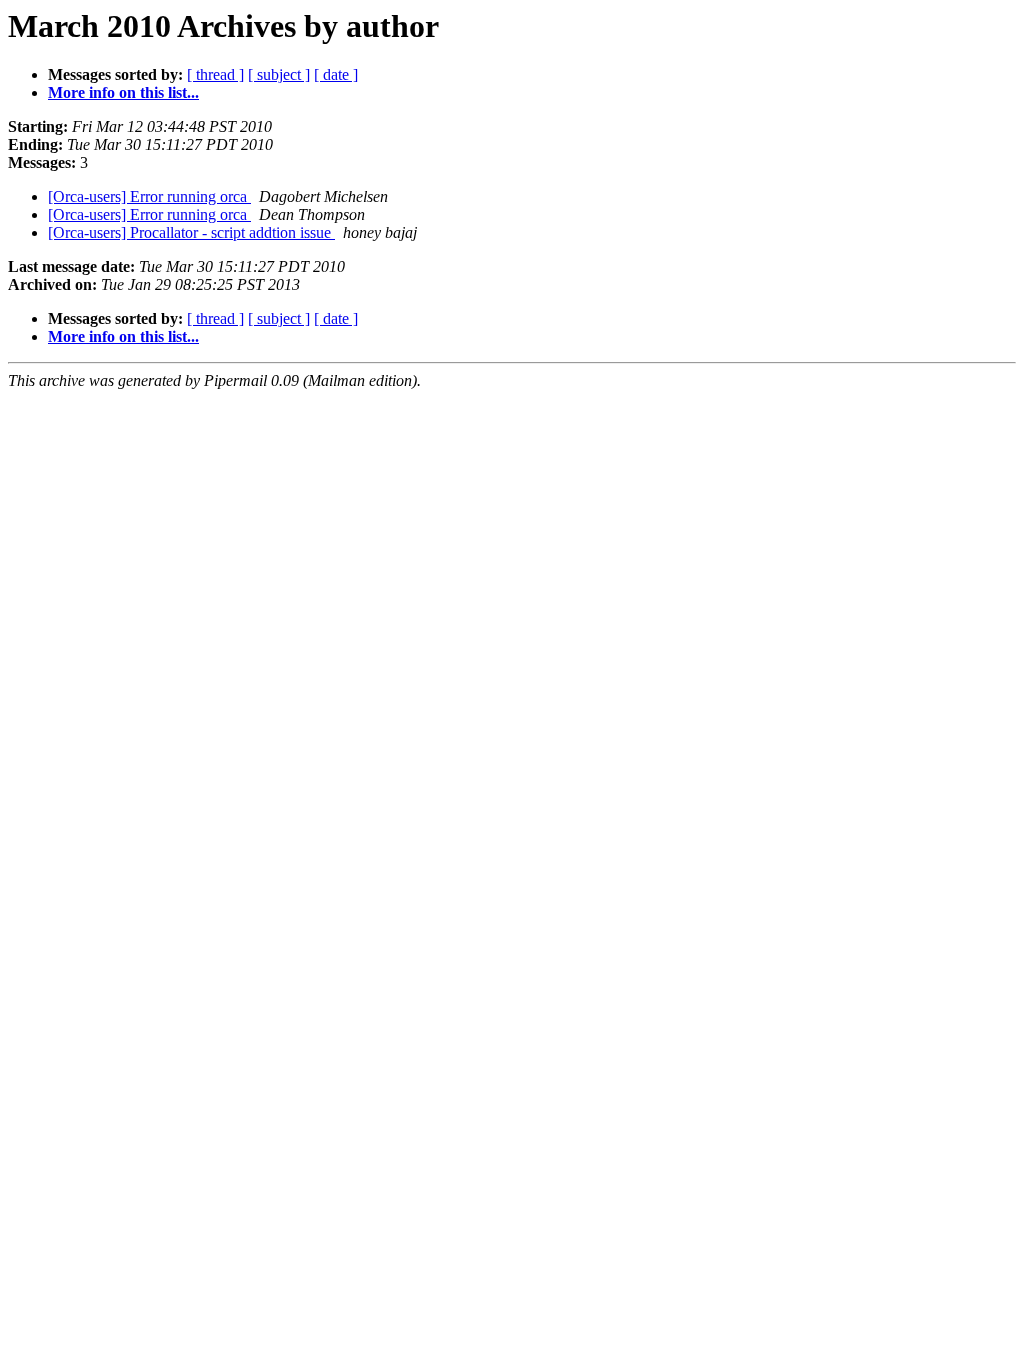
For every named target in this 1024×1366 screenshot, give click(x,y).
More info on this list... (123, 92)
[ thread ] (215, 74)
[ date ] (336, 74)
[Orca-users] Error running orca (149, 196)
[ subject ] (279, 74)
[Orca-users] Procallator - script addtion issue (191, 232)
